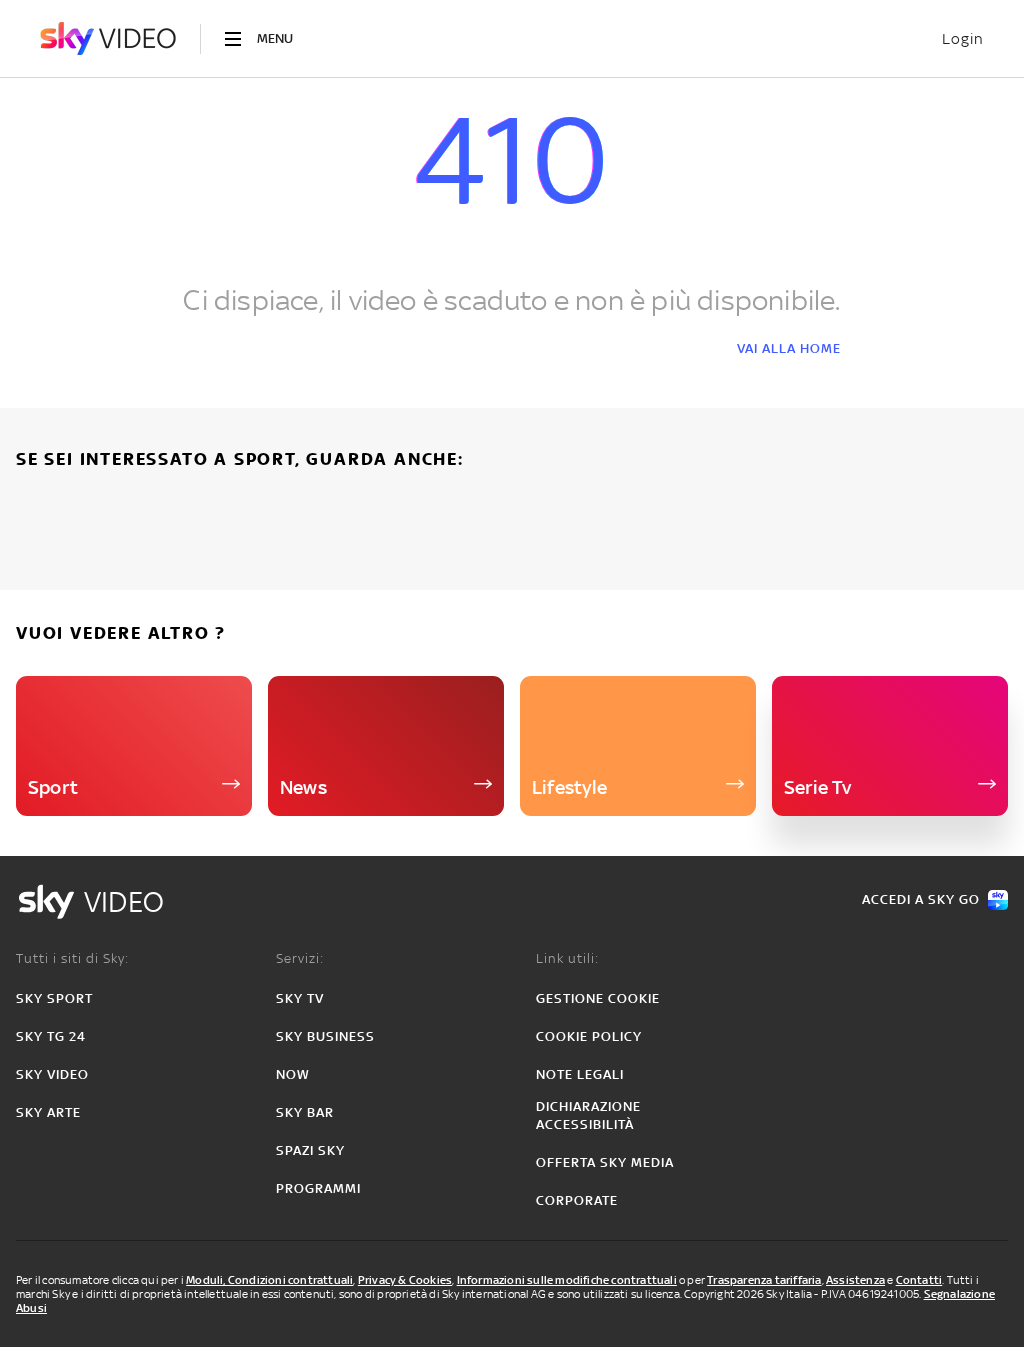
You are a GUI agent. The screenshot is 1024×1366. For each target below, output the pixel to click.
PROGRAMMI (318, 1188)
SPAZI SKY (310, 1150)
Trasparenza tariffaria (764, 1280)
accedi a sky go (921, 899)
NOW (293, 1074)
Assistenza (855, 1280)
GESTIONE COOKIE (598, 998)
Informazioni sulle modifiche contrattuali (567, 1280)
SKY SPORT (54, 998)
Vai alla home (789, 348)
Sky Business (325, 1036)
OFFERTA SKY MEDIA (605, 1162)
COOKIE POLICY (589, 1036)
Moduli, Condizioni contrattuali (269, 1280)
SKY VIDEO (52, 1074)
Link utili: (567, 958)
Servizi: (300, 958)
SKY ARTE (48, 1112)
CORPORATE (577, 1200)
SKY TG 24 (51, 1036)
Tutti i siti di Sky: (72, 958)
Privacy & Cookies (405, 1280)
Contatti (919, 1280)
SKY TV (300, 998)
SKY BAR (305, 1112)
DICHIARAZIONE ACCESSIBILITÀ (588, 1115)
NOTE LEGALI (580, 1074)
